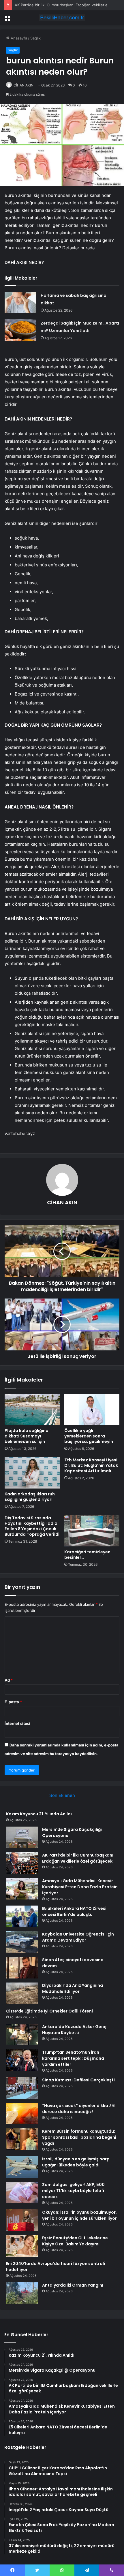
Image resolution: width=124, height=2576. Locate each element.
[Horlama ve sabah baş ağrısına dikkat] (20, 303)
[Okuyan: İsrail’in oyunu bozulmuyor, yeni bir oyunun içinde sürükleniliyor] (22, 2220)
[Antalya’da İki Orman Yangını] (22, 2293)
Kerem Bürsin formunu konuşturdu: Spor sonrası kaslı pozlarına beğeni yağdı (79, 2137)
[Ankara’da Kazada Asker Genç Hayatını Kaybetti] (22, 2035)
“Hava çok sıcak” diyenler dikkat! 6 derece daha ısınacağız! (78, 2109)
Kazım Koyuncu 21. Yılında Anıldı (39, 1814)
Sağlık (35, 38)
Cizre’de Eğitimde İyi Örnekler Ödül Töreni (49, 2011)
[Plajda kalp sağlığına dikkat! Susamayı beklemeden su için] (32, 1410)
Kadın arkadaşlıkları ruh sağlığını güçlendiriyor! (30, 1497)
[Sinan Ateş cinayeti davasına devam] (22, 1968)
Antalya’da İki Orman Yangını (73, 2285)
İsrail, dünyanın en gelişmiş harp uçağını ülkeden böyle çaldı (76, 2162)
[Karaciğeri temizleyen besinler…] (92, 1531)
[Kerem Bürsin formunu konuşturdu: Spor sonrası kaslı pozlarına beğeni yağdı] (22, 2139)
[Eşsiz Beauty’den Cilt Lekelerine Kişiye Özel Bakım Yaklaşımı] (22, 2246)
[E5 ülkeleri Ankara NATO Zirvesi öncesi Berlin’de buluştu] (22, 1916)
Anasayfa (18, 38)
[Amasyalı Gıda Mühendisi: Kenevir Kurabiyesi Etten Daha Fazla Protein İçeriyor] (22, 1889)
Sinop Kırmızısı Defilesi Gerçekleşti (78, 2080)
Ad (9, 1680)
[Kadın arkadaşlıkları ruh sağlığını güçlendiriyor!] (32, 1473)
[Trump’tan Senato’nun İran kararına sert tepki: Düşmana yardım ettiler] (22, 2060)
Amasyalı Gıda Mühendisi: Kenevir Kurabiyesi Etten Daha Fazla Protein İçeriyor (80, 1887)
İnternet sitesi (17, 1723)
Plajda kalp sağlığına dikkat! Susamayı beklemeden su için (27, 1436)
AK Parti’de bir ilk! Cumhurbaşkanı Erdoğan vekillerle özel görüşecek (78, 1858)
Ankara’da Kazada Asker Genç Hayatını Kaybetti (74, 2030)
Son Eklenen (62, 1795)
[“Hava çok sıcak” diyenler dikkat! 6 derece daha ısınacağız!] (22, 2114)
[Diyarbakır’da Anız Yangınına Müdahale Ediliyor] (22, 1993)
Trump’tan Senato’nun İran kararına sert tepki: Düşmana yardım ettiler (73, 2058)
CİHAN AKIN (24, 85)
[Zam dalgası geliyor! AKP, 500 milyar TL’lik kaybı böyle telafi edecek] (22, 2192)
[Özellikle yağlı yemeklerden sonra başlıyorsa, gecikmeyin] (92, 1410)
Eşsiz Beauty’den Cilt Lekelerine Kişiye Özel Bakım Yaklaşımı (75, 2241)
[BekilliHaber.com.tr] (62, 18)
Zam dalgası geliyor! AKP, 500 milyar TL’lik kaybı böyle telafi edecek (73, 2191)
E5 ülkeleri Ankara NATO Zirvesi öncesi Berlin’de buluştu (74, 1911)
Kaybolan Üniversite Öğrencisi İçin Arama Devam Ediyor (78, 1937)
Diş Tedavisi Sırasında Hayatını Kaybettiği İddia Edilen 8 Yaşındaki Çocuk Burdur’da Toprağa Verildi (32, 1526)
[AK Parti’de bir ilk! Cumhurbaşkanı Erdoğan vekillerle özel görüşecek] (22, 1863)
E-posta (13, 1702)
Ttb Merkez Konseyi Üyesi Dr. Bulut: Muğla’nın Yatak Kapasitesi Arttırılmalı (91, 1465)
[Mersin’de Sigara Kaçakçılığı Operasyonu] (22, 1837)
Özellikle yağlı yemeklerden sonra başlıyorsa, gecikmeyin (89, 1436)
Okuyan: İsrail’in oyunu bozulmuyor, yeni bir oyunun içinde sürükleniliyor (79, 2215)
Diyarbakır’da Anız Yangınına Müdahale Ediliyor (73, 1988)
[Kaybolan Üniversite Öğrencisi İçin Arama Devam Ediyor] (22, 1942)
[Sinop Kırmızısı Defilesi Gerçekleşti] (22, 2088)
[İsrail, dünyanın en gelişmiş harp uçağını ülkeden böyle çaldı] (22, 2167)
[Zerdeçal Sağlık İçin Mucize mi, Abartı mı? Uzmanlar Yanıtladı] (20, 330)
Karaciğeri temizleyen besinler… (87, 1555)
